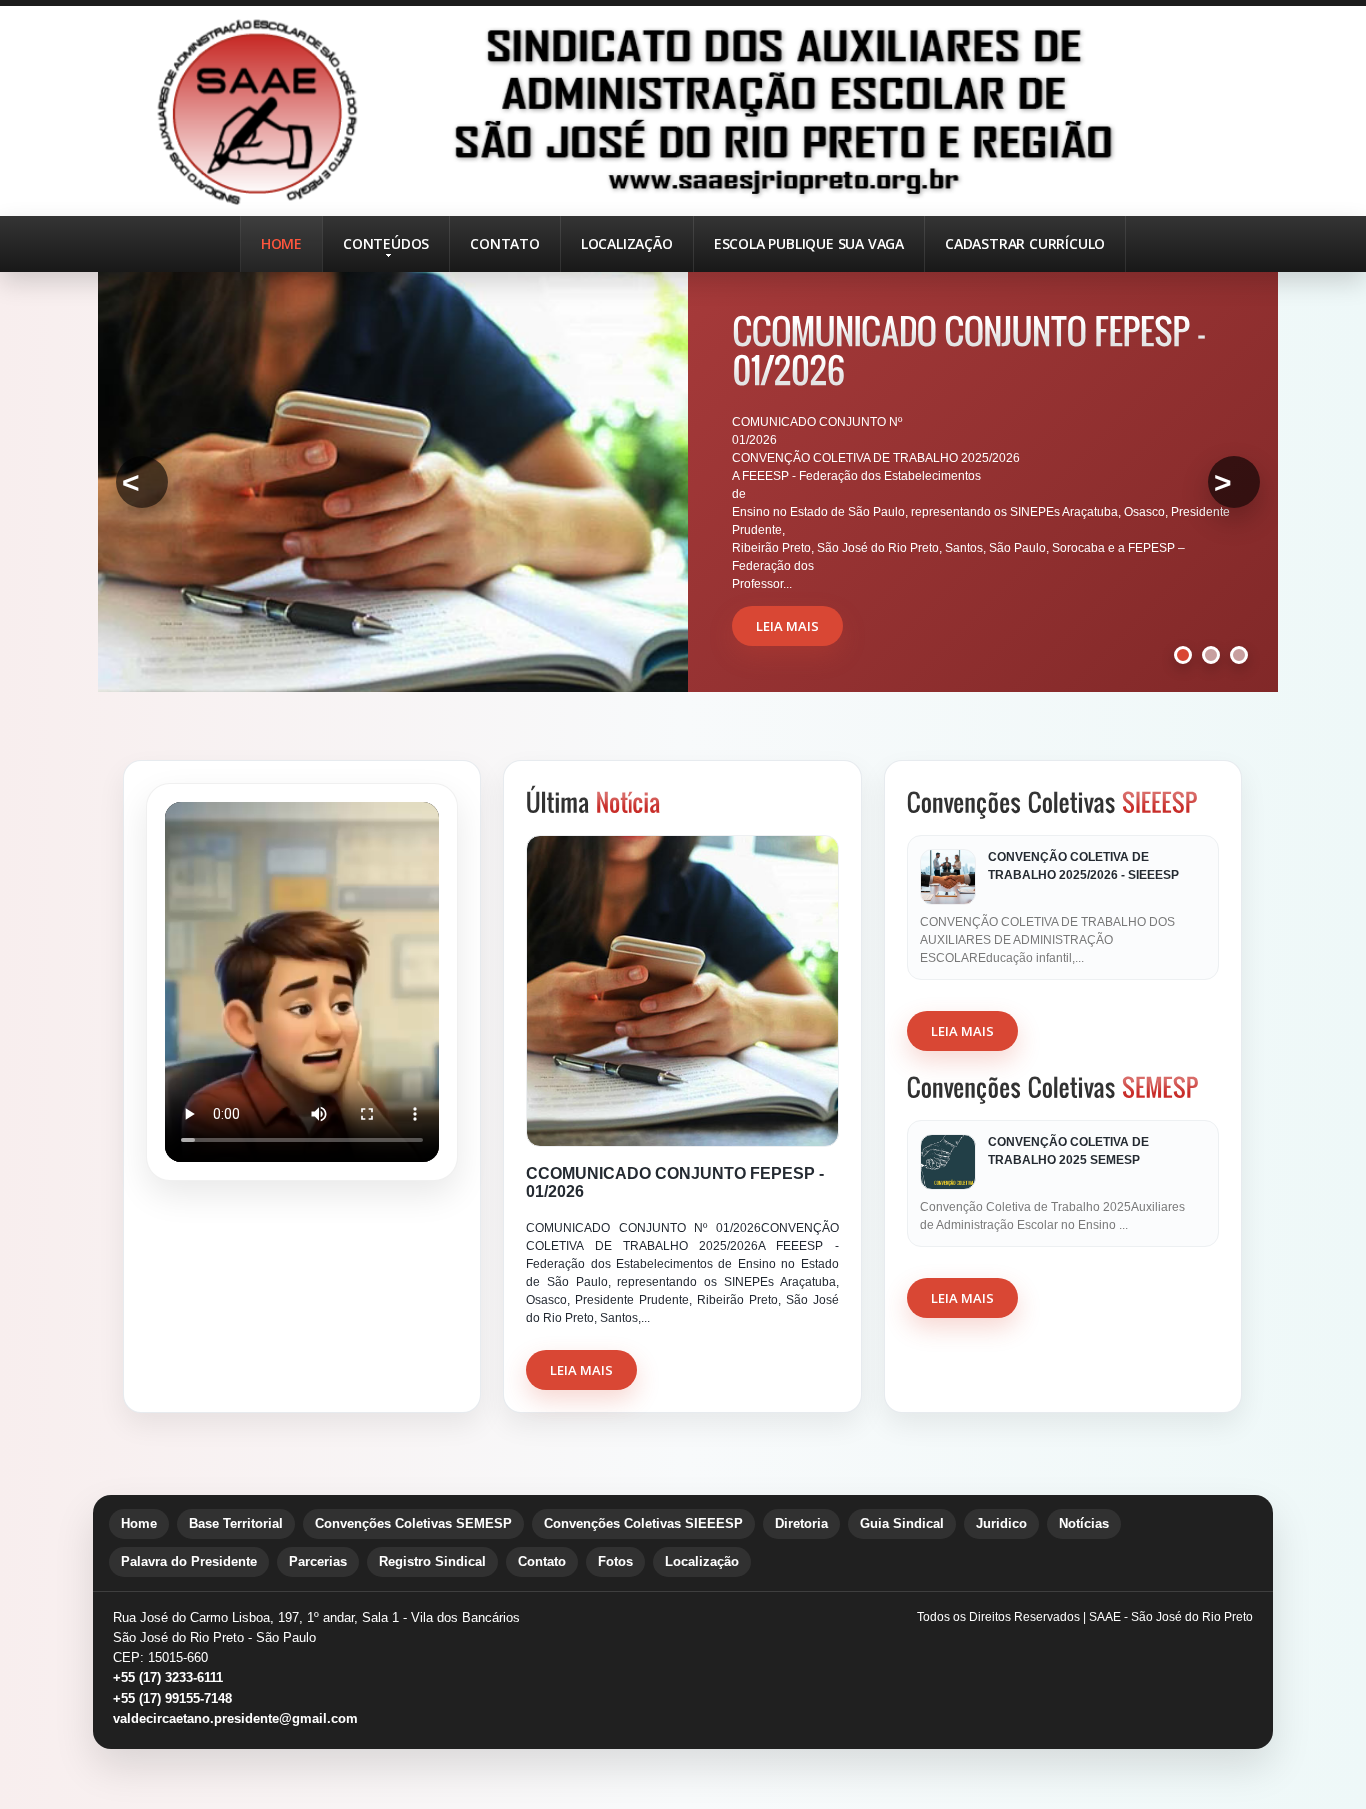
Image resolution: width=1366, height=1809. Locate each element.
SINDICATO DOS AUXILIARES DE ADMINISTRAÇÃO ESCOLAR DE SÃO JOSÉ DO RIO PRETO (683, 111)
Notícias (1084, 1523)
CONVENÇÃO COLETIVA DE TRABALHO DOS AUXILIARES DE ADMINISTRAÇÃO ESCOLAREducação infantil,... (1047, 940)
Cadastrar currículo (1025, 243)
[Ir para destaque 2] (1211, 655)
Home (281, 243)
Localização (627, 243)
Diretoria (801, 1523)
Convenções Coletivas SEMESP (413, 1523)
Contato (505, 243)
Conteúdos (386, 243)
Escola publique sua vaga (809, 243)
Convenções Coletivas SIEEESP (643, 1523)
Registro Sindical (432, 1561)
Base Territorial (236, 1523)
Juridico (1001, 1523)
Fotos (615, 1561)
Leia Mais (581, 1370)
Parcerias (318, 1561)
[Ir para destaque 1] (1183, 655)
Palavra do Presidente (189, 1561)
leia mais (787, 626)
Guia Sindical (902, 1523)
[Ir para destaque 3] (1239, 655)
